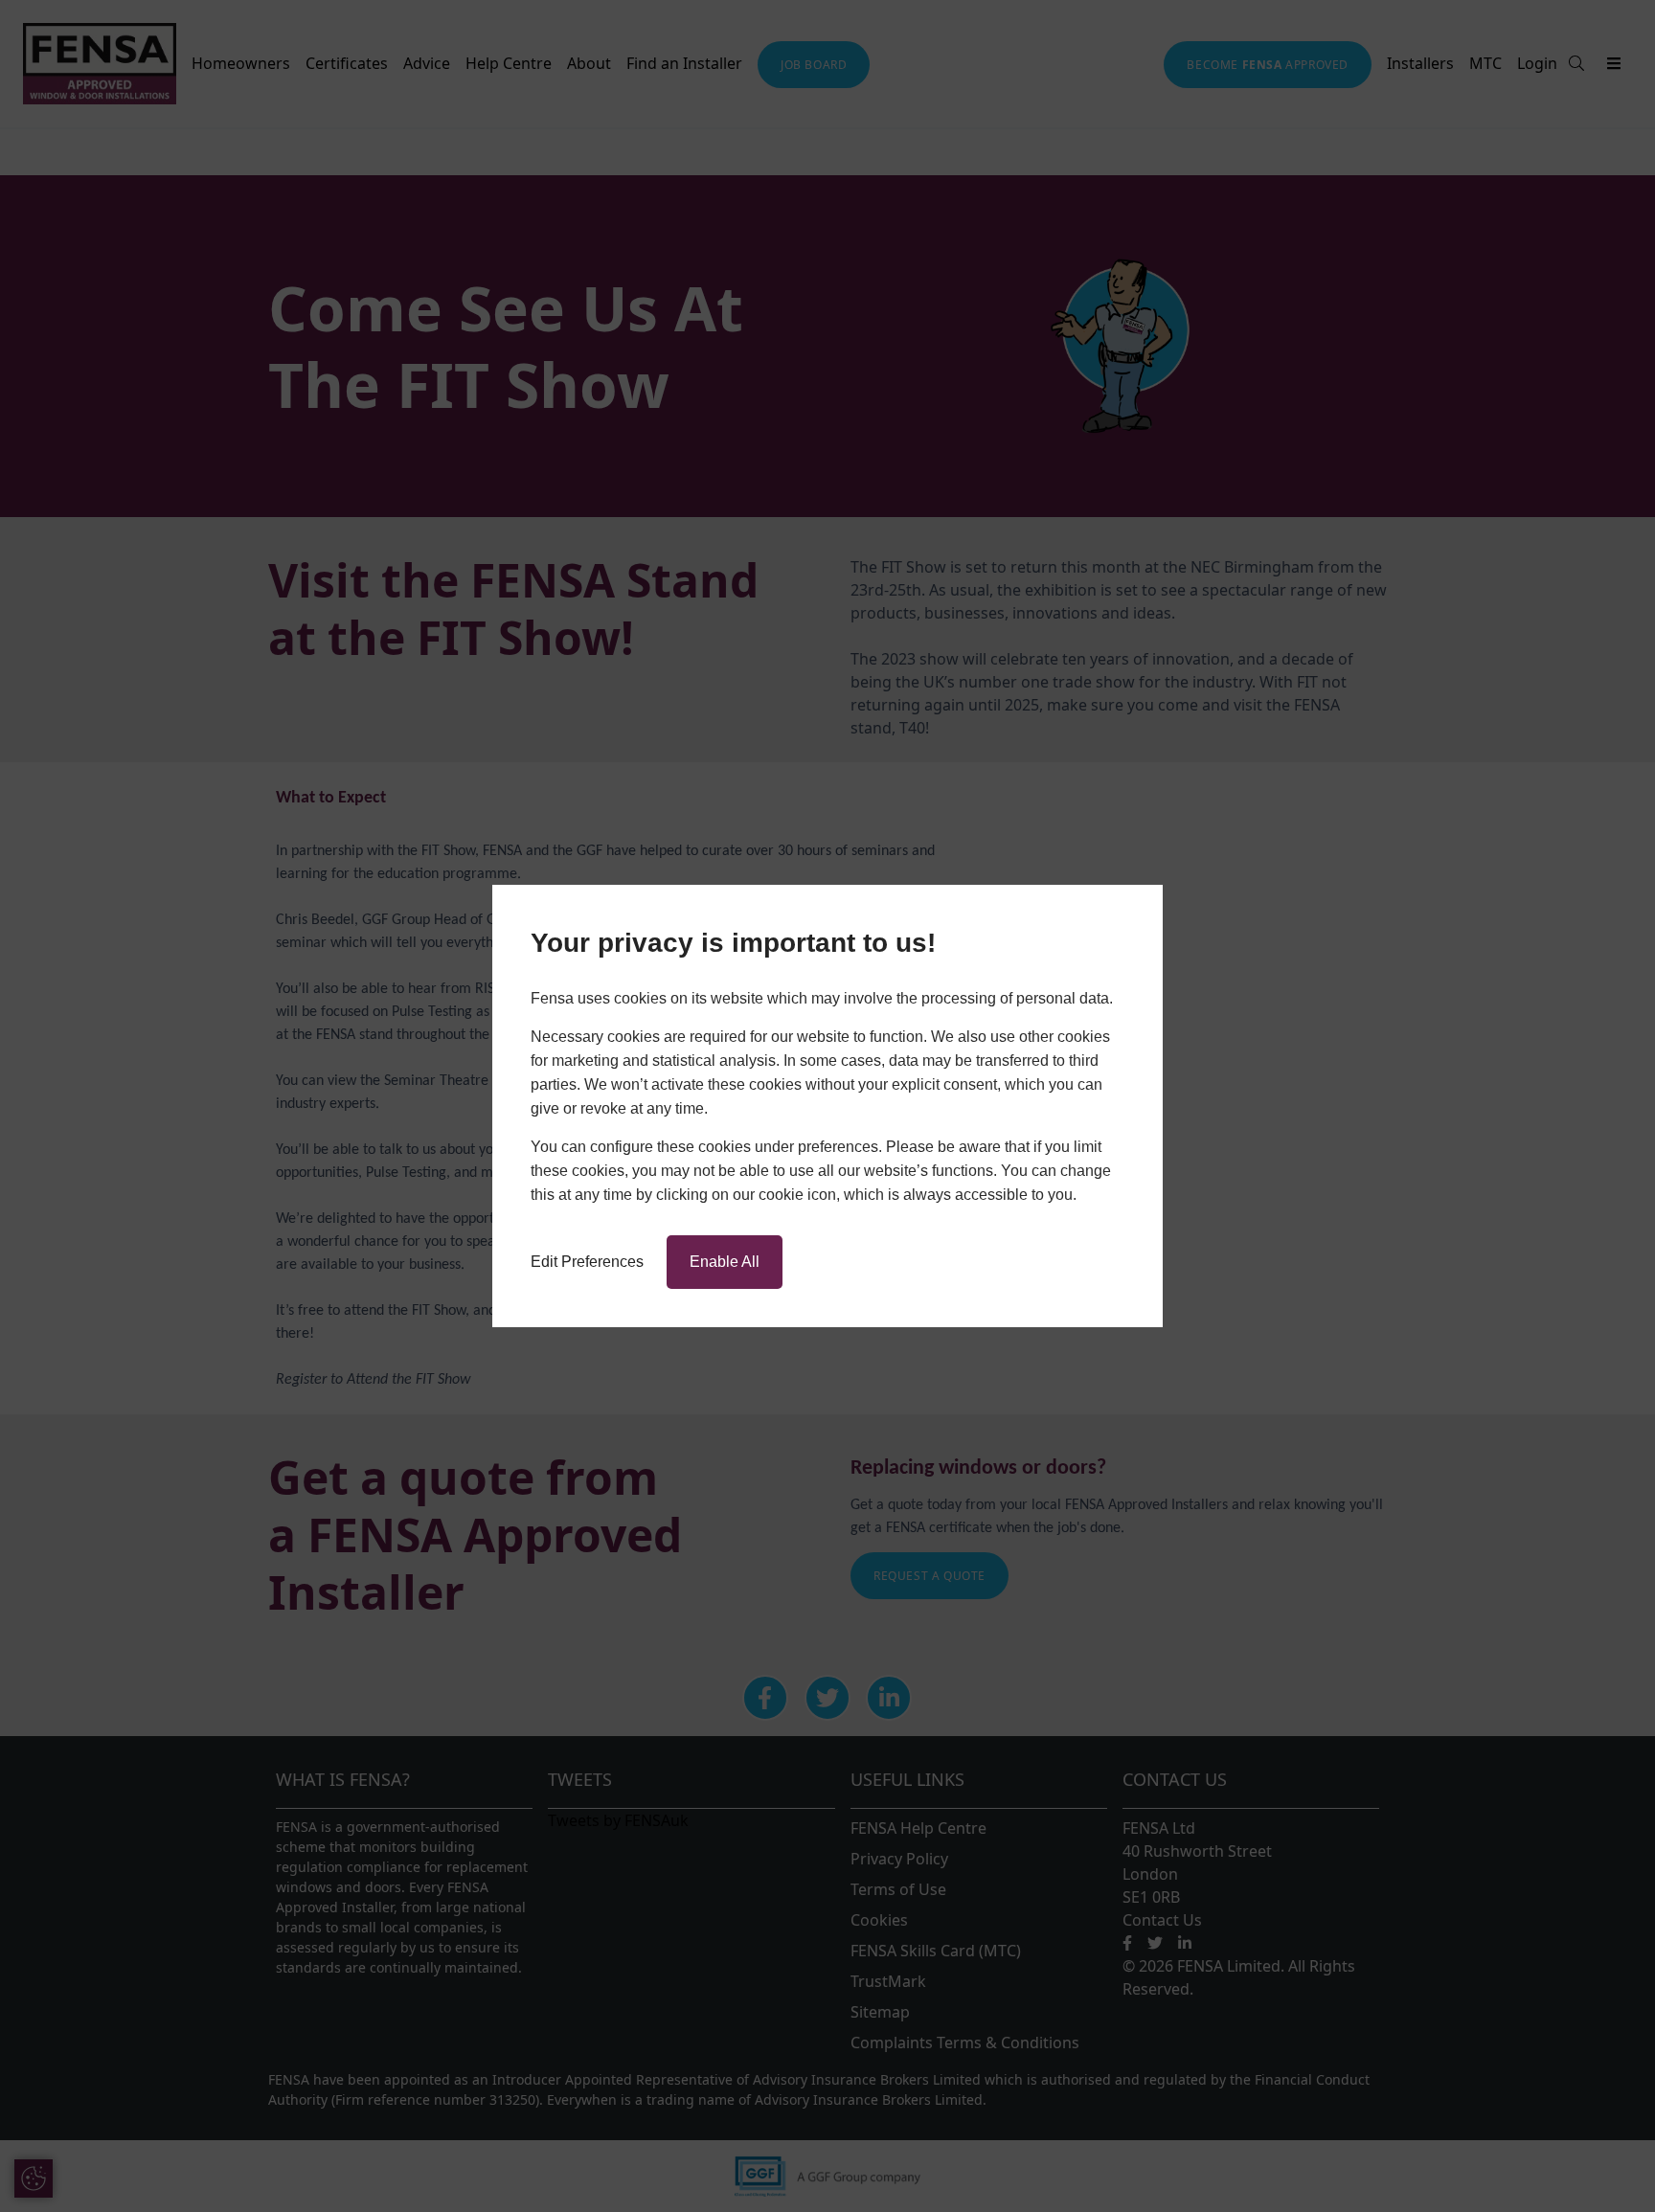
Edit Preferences (587, 1262)
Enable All (725, 1262)
